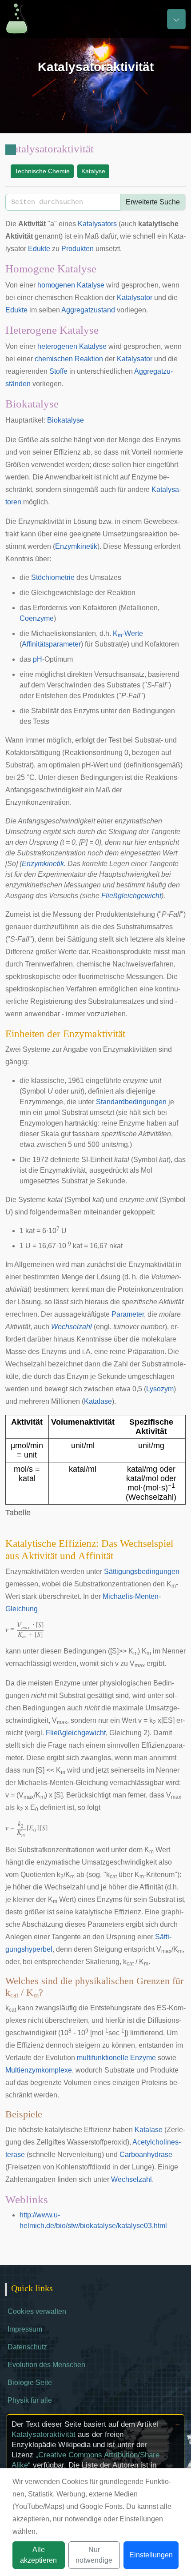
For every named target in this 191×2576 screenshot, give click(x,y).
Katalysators (97, 224)
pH (38, 659)
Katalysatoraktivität (44, 2434)
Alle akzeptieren (38, 2555)
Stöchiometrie (53, 577)
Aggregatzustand (88, 310)
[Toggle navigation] (176, 19)
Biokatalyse (66, 420)
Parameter (128, 1314)
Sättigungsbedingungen (142, 1572)
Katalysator (135, 298)
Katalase (98, 1401)
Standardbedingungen (131, 1102)
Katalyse (93, 171)
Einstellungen (151, 2555)
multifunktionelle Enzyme (116, 2058)
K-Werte (128, 633)
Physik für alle (30, 2400)
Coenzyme (37, 618)
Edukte (39, 249)
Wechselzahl (72, 1327)
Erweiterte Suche (153, 202)
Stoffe (58, 371)
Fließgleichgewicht (131, 896)
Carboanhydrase (146, 2155)
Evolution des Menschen (46, 2365)
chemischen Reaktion (69, 359)
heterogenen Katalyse (72, 346)
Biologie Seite (30, 2382)
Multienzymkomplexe (39, 2070)
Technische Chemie (42, 171)
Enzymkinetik (76, 546)
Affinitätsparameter (51, 644)
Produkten (78, 249)
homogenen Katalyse (71, 285)
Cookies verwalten (37, 2311)
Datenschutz (27, 2347)
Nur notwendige (94, 2555)
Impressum (25, 2329)
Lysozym (160, 1389)
